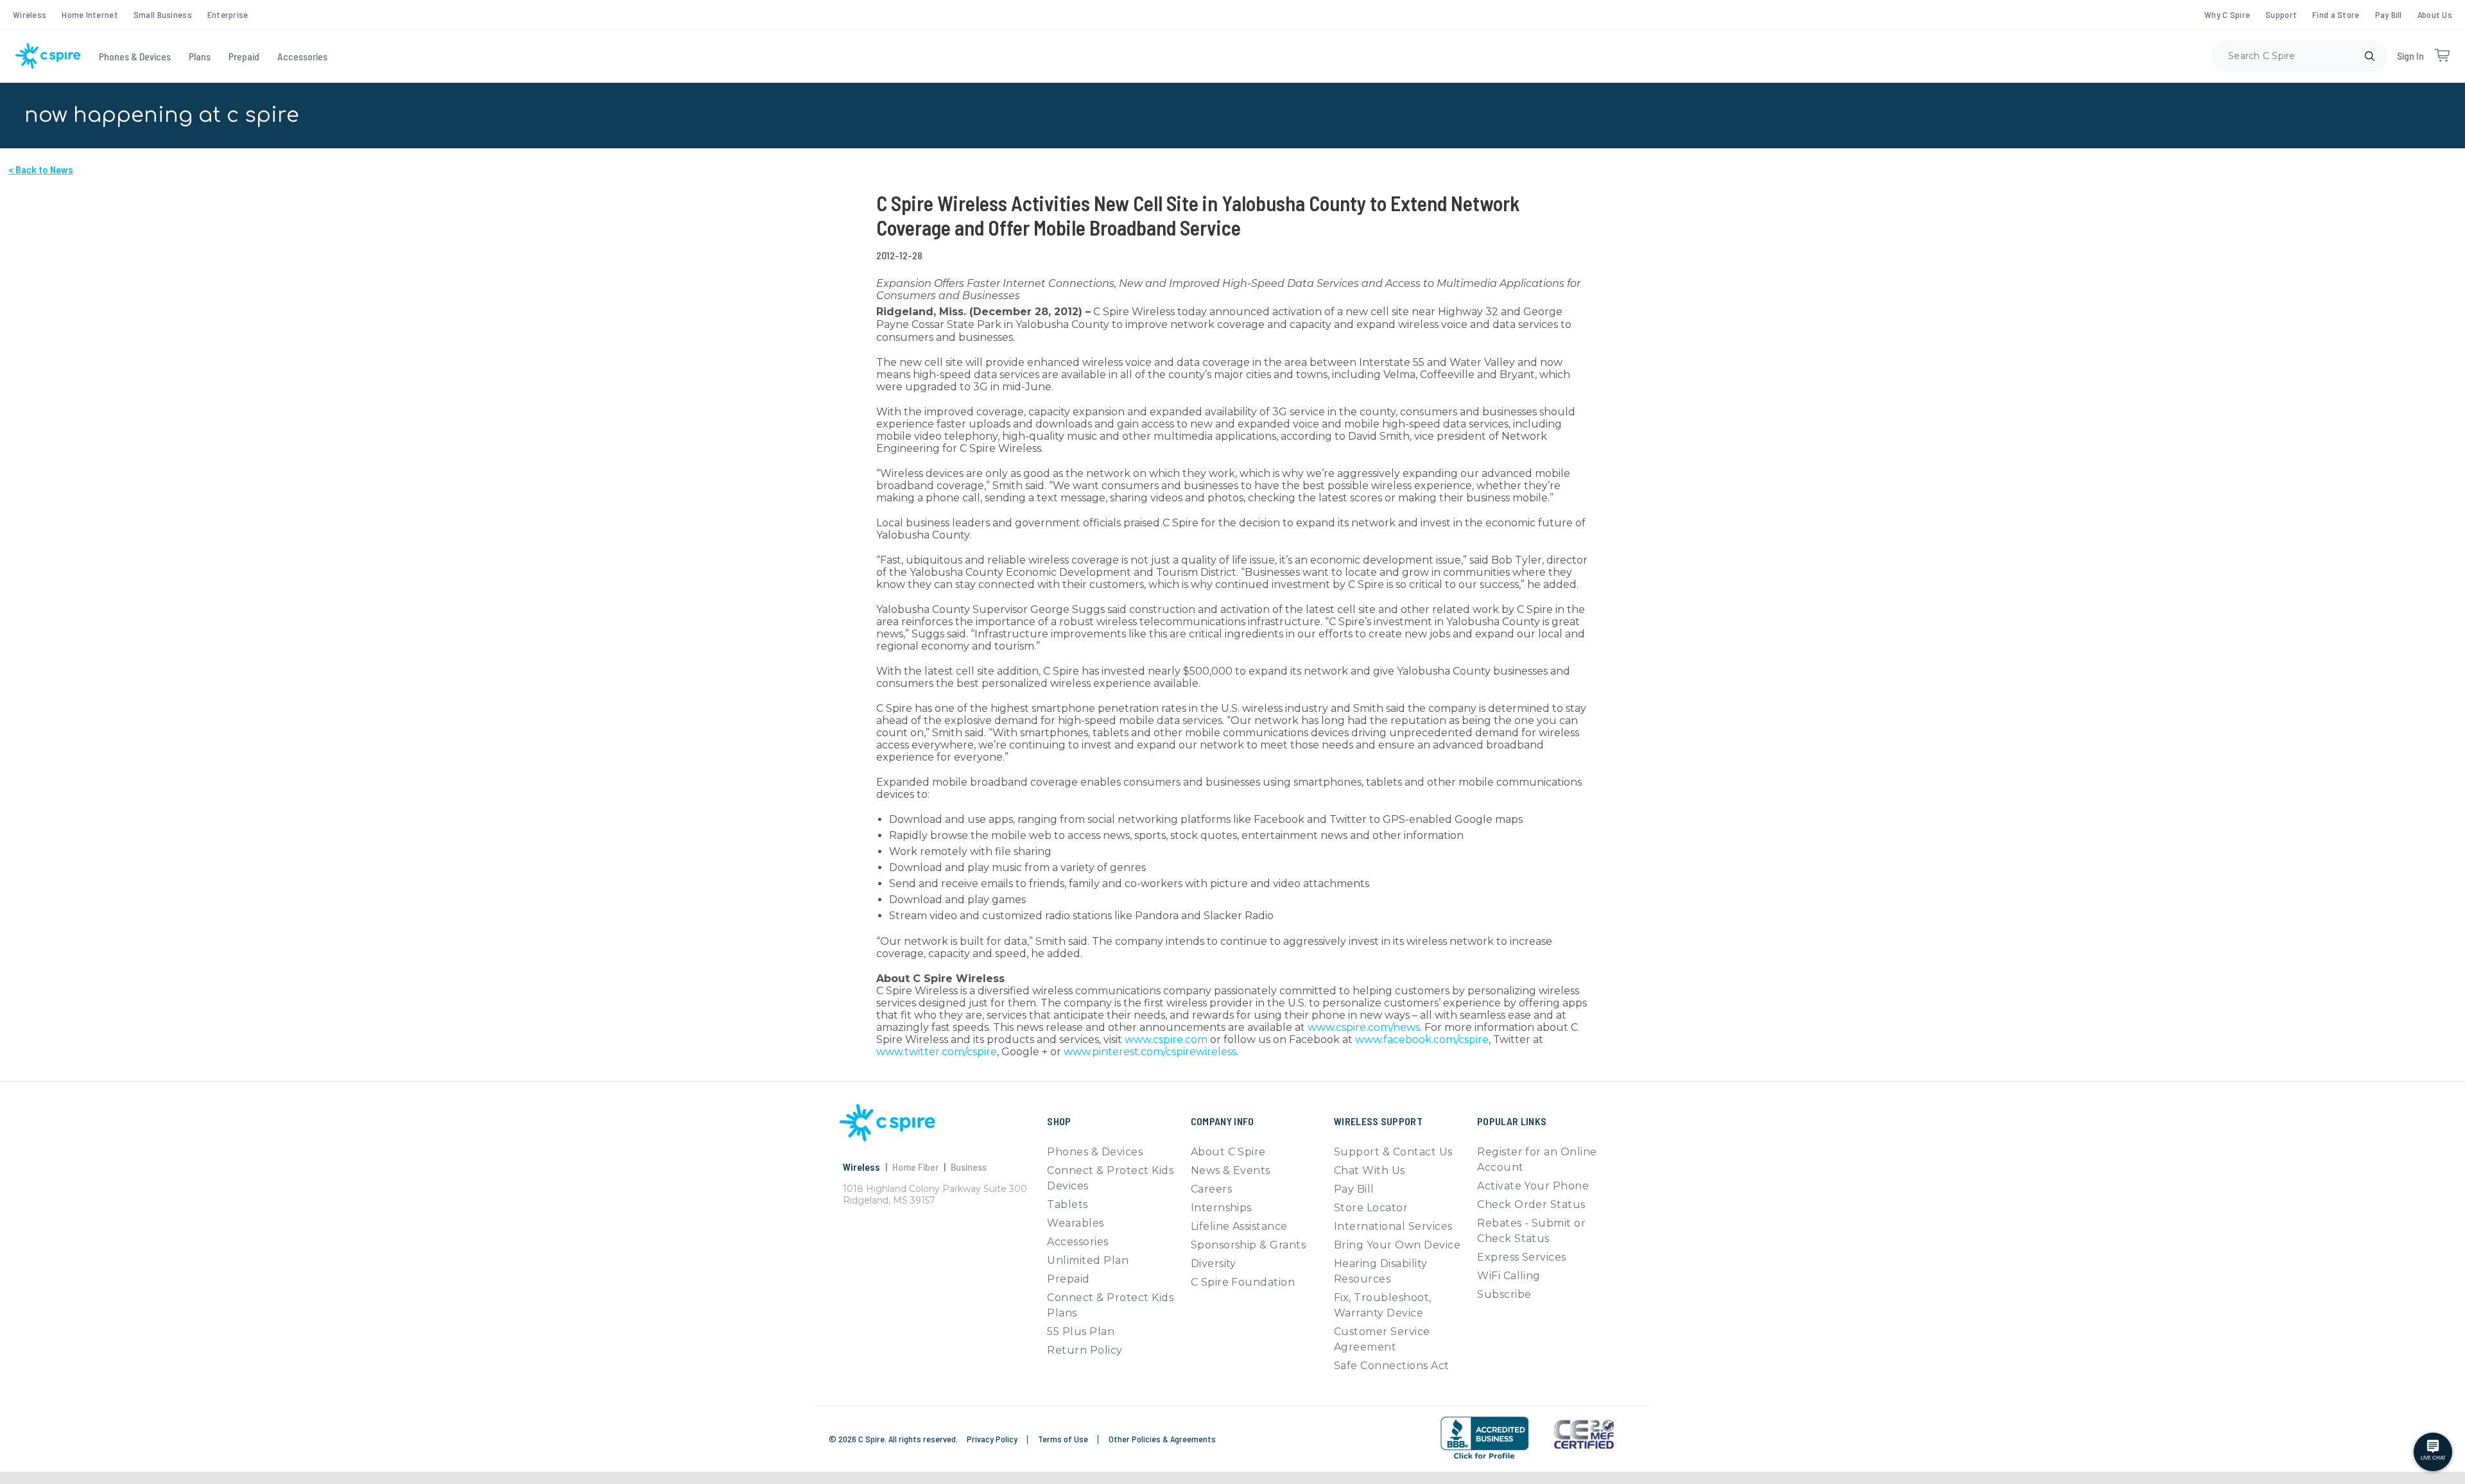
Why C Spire (2227, 14)
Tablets (1067, 1204)
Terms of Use (1064, 1439)
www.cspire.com (1166, 1040)
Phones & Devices (135, 56)
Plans (200, 56)
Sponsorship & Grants (1249, 1245)
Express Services (1522, 1257)
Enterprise (228, 14)
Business (969, 1167)
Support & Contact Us (1393, 1152)
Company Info (1223, 1121)
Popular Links (1512, 1121)
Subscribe (1504, 1294)
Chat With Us (1370, 1170)
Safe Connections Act (1392, 1366)
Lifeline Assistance (1239, 1226)
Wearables (1075, 1223)
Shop (1059, 1121)
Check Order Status (1531, 1204)
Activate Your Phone (1533, 1186)
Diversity (1214, 1264)
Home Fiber (915, 1167)
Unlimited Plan (1088, 1260)
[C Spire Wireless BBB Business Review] (1484, 1438)
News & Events (1231, 1170)
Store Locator (1371, 1208)
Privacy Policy (993, 1439)
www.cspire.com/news (1364, 1027)
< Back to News (41, 169)
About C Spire (1228, 1152)
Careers (1211, 1189)
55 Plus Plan (1081, 1332)
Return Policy (1085, 1350)
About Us (2435, 14)
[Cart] (2442, 56)
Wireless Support (1378, 1121)
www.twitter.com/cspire (937, 1052)
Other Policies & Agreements (1162, 1439)
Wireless (30, 14)
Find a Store (2336, 14)
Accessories (302, 56)
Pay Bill (2389, 14)
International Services (1393, 1226)
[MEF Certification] (1584, 1435)
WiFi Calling (1509, 1276)
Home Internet (90, 14)
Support (2281, 14)
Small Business (163, 14)
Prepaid (244, 56)
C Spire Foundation (1243, 1282)
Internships (1221, 1208)
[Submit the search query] (2369, 56)
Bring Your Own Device (1397, 1245)
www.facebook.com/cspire (1422, 1040)
